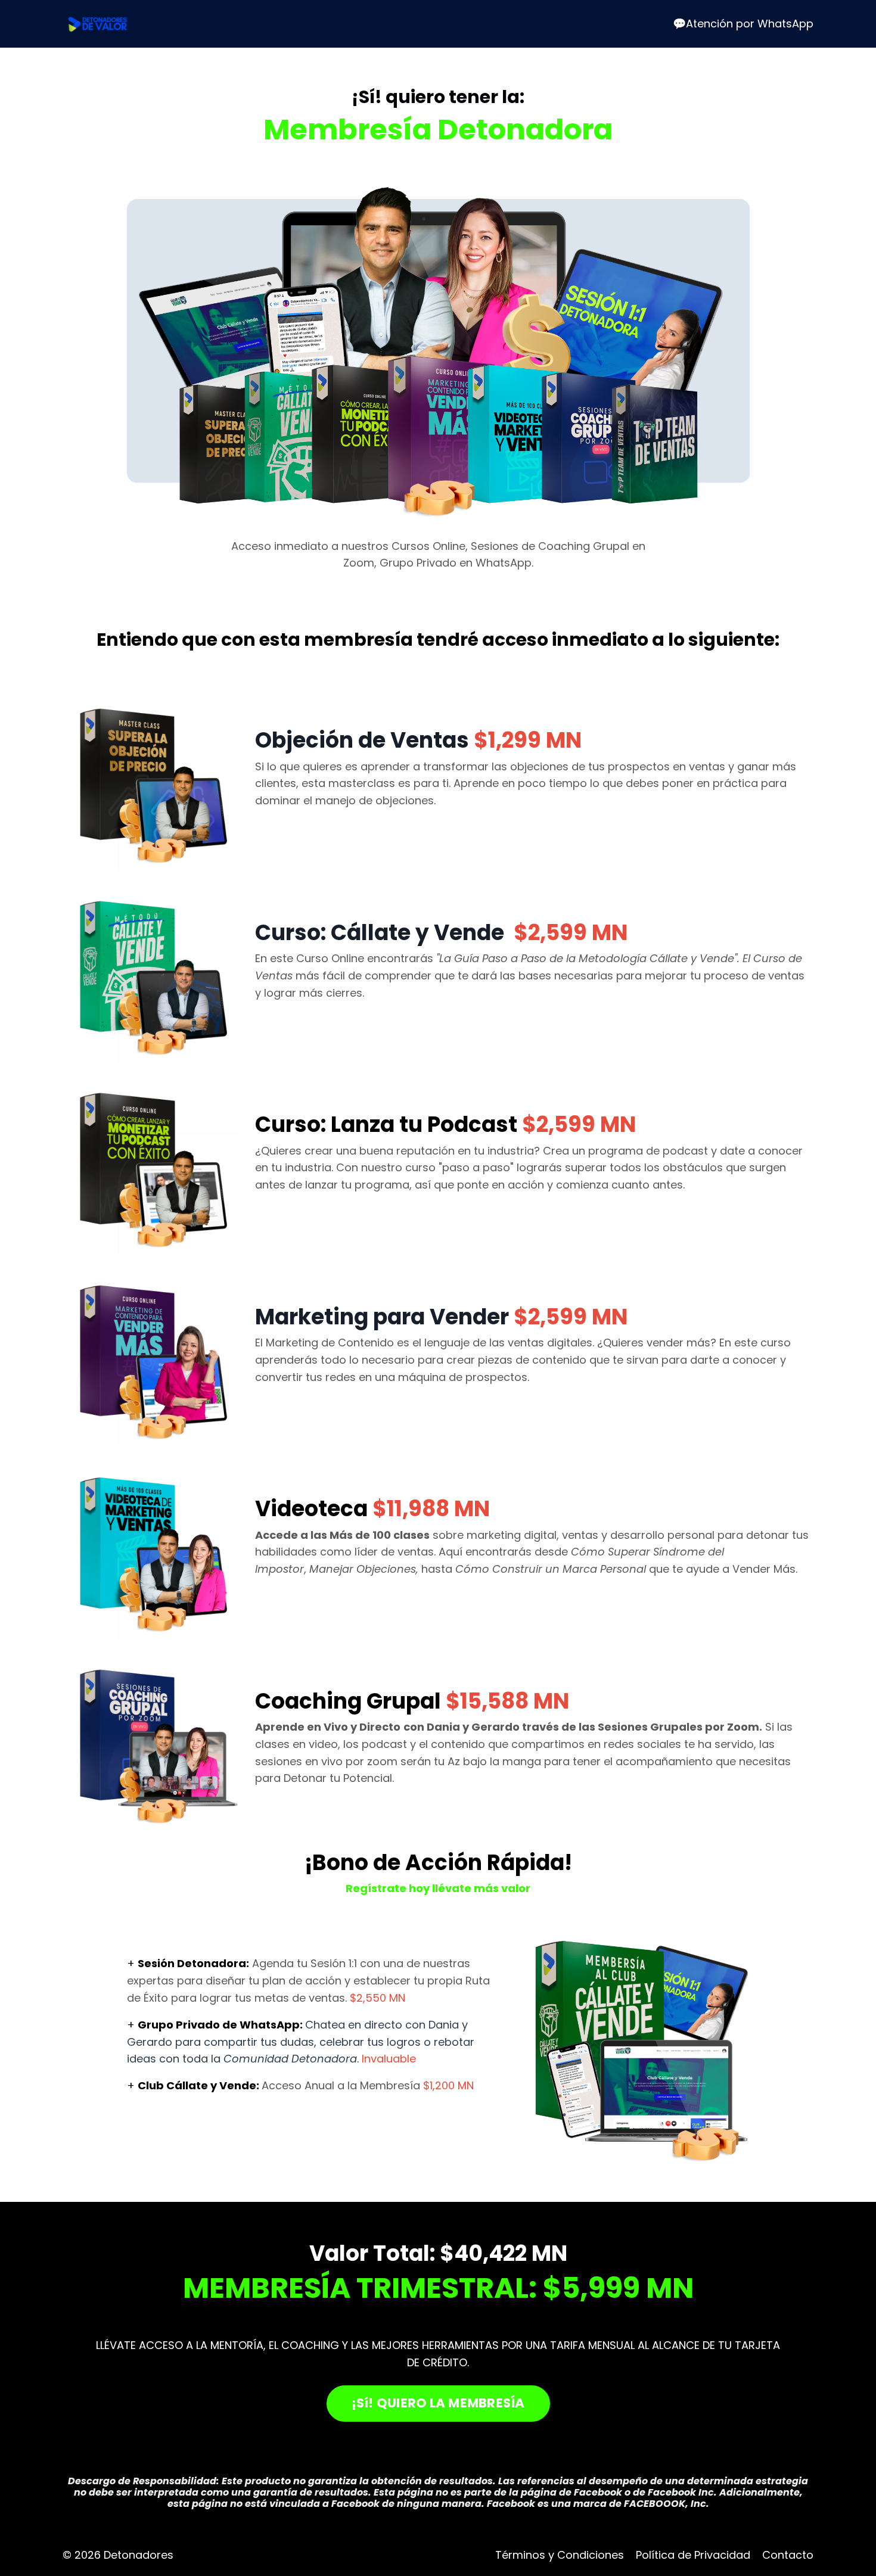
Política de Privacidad (693, 2555)
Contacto (788, 2555)
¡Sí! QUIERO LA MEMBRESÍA (438, 2403)
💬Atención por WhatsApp (743, 24)
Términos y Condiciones (560, 2555)
